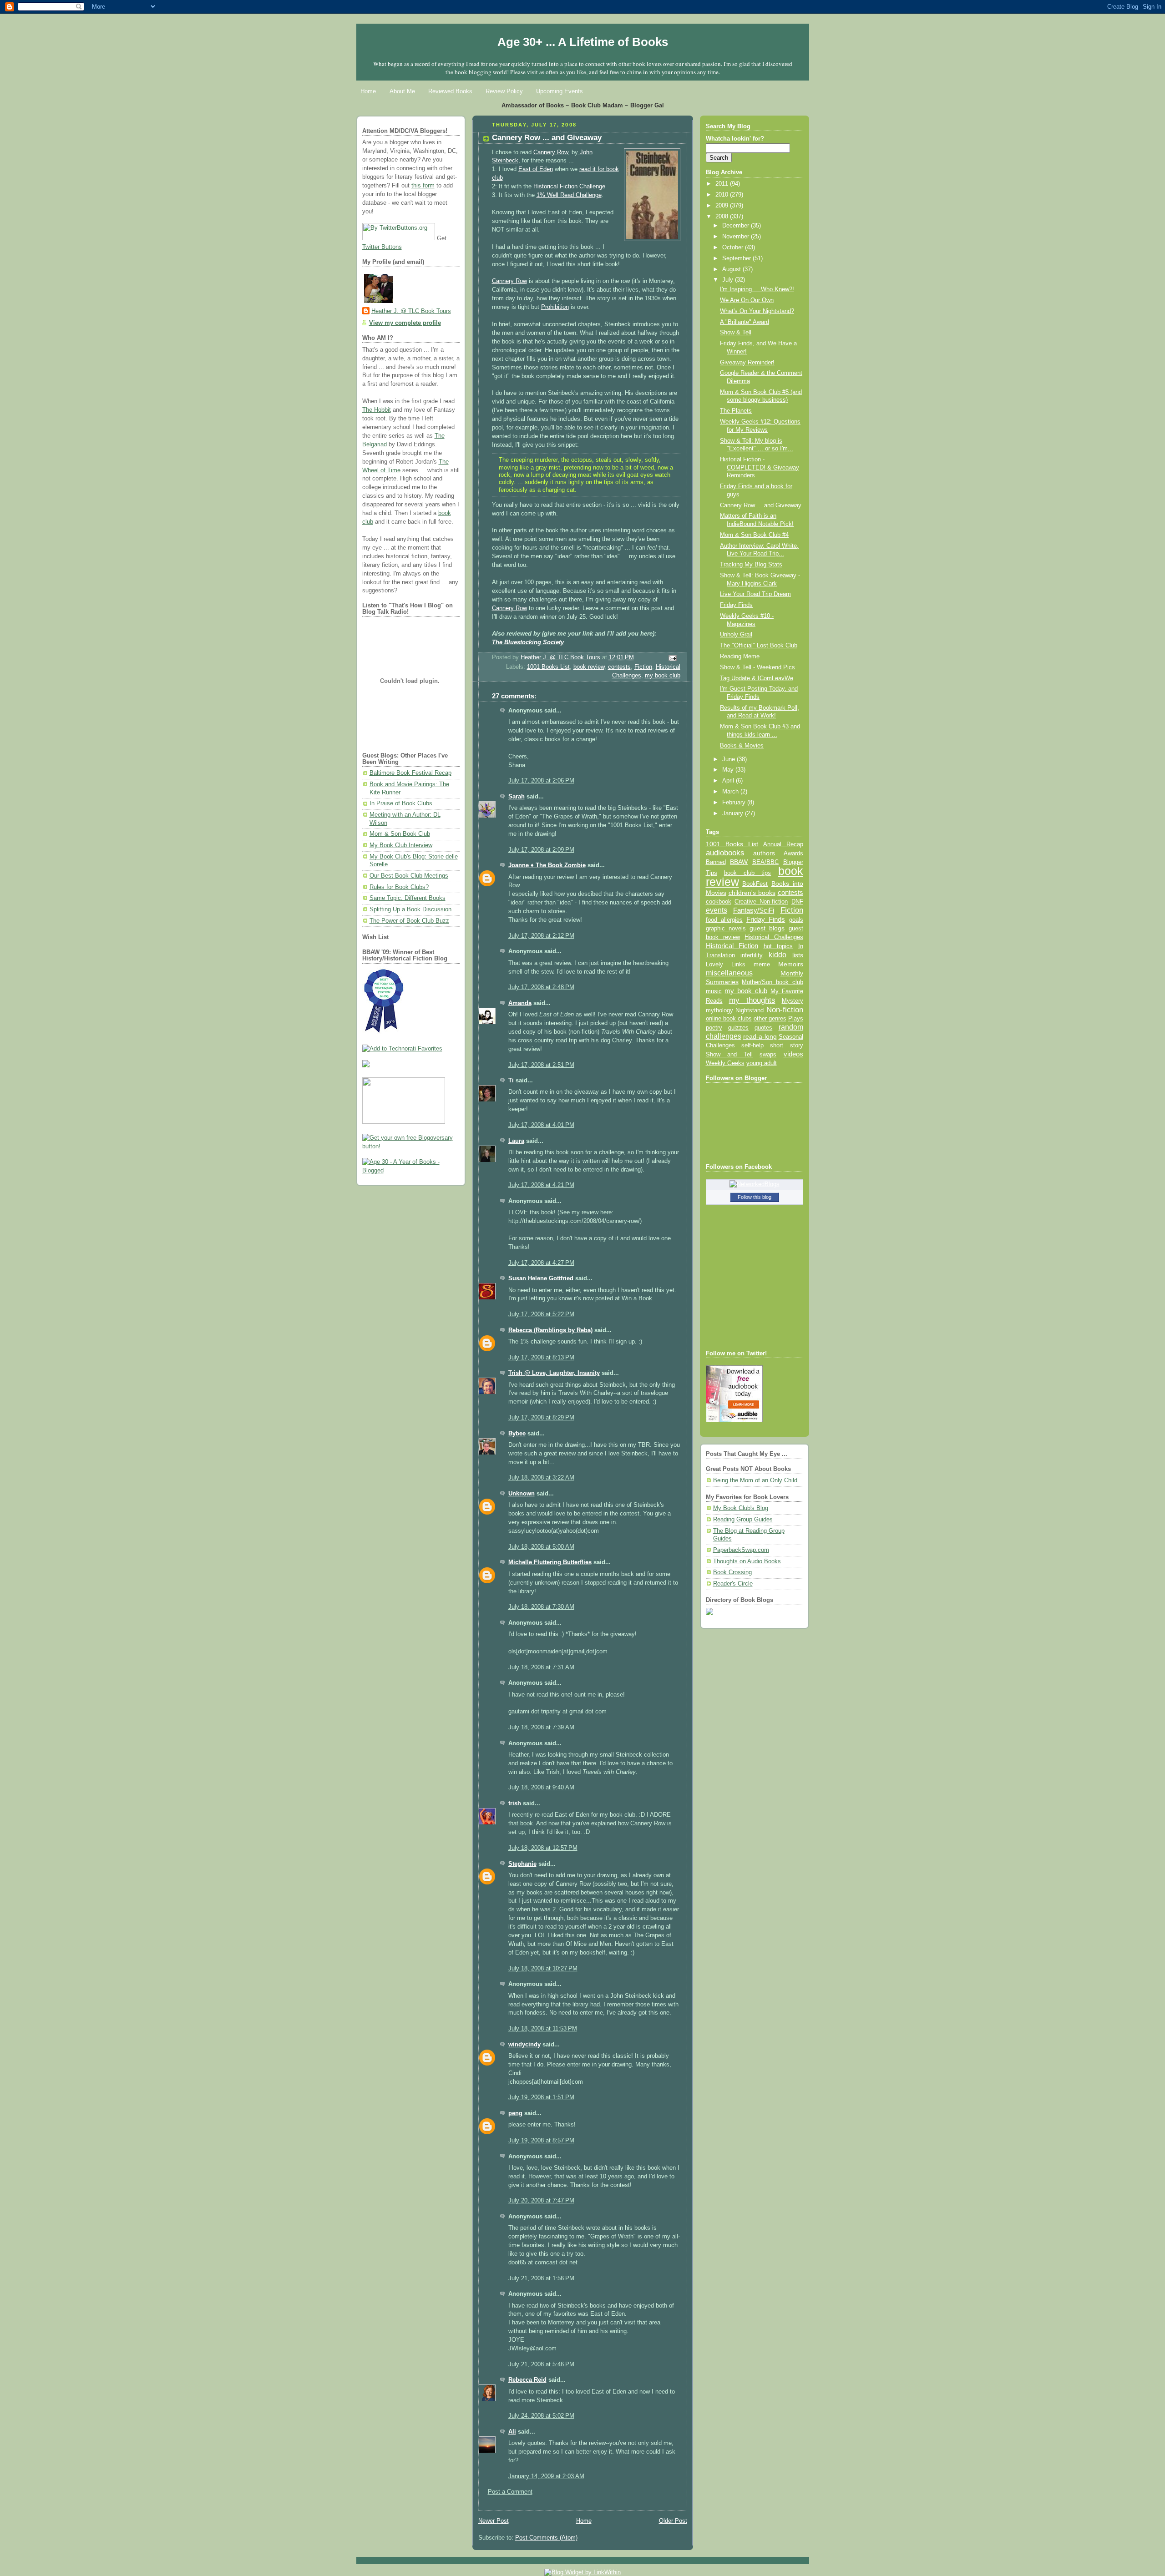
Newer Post (494, 2521)
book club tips (748, 873)
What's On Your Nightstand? (757, 311)
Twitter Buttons (382, 247)
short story (786, 1045)
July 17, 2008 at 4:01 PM (541, 1125)
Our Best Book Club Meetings (409, 876)
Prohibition (555, 307)
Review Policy (504, 91)
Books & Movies (742, 746)
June (729, 759)
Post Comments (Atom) (546, 2538)
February (735, 803)
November (737, 237)
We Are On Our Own (747, 300)
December (737, 226)
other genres (770, 1019)
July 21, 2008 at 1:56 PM (541, 2278)
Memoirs (791, 964)
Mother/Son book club (772, 982)
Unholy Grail (736, 635)
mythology (719, 1010)
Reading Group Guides (743, 1520)
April (729, 781)
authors (764, 853)
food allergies (724, 920)
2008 (723, 217)
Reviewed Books (450, 91)
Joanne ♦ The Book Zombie (547, 865)
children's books (752, 893)
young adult (762, 1063)
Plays (796, 1019)
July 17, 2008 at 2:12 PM (541, 936)
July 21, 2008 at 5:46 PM (541, 2364)
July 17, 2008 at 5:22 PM (541, 1314)
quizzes (738, 1028)
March (731, 792)
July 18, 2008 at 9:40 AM (541, 1788)
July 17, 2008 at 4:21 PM (541, 1185)
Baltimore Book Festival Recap (410, 773)
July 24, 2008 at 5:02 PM (541, 2416)
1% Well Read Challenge (569, 195)
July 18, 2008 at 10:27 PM (543, 1969)
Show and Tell (729, 1054)
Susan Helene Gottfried (541, 1278)
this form (423, 186)
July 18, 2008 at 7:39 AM (541, 1727)
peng (515, 2113)
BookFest (755, 884)
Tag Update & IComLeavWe (757, 678)
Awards (793, 853)
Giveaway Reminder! (747, 363)
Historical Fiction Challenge (569, 187)
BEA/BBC (765, 862)
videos (793, 1054)
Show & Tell (736, 333)
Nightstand (750, 1010)
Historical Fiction (732, 946)
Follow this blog (755, 1197)
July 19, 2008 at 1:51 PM (541, 2097)
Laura (516, 1141)
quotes (763, 1028)
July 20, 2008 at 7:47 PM (541, 2201)
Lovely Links (726, 964)
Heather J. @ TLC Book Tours (411, 311)
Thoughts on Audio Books (747, 1561)
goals (796, 920)
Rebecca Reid (527, 2380)
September (737, 258)
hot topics (778, 946)
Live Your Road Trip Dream (755, 594)
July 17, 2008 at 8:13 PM (541, 1358)
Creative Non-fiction (761, 902)
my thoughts (752, 1000)
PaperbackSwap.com (741, 1550)
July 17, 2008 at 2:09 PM (541, 850)
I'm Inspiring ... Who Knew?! (757, 289)
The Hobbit (377, 410)
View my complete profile (405, 323)
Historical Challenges (774, 937)
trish (515, 1803)
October (734, 247)
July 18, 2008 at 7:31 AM (541, 1667)
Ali (512, 2432)
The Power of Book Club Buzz (409, 921)
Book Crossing (732, 1572)
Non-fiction (785, 1010)
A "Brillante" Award (745, 322)
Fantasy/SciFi (754, 910)
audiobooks (725, 853)
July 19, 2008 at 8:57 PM (541, 2141)
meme (762, 964)
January (734, 813)
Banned (716, 862)
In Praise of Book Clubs (401, 803)
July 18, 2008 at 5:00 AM (541, 1547)
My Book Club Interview (401, 845)
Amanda (520, 1003)
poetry (714, 1028)
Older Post (673, 2521)
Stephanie (522, 1864)
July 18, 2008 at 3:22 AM (541, 1478)
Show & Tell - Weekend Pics (757, 667)
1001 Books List (548, 667)
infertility (752, 955)
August (732, 269)
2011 (723, 184)
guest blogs (767, 928)
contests (619, 667)
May (729, 770)
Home (368, 91)
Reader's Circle (733, 1584)
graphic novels (726, 928)
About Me (402, 91)
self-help (752, 1046)
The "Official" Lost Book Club (759, 646)
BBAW (739, 862)
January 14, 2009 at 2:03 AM (546, 2476)
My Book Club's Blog (741, 1508)
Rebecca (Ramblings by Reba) (550, 1330)
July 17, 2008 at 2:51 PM (541, 1065)
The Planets (736, 411)
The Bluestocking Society (528, 642)
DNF (797, 902)
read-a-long (760, 1036)
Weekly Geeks (725, 1063)
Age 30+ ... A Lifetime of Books (583, 42)
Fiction (643, 667)
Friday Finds (736, 605)
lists (798, 955)
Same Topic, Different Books (408, 898)
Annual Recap (783, 844)
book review (589, 667)
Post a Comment (510, 2492)
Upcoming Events (560, 91)
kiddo (778, 955)
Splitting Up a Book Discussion (410, 909)
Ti (511, 1081)
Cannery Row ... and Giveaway (761, 505)
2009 (723, 206)
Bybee (517, 1434)
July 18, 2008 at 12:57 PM (543, 1848)
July (729, 280)
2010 (723, 195)
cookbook (719, 902)
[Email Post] (672, 658)
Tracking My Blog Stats (751, 565)
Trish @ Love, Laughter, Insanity (554, 1373)
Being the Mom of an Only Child (755, 1480)
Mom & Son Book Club (400, 834)
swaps (768, 1055)
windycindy (524, 2045)
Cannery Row (551, 152)
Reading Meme (740, 657)
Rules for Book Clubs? (399, 887)
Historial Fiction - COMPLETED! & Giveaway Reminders (760, 467)
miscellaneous (729, 973)
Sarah (517, 797)
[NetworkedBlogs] (755, 1184)
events (717, 910)
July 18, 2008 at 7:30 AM (541, 1607)
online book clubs (729, 1018)
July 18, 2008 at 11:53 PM (543, 2029)
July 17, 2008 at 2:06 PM (541, 781)
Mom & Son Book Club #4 (754, 535)
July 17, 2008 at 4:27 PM (541, 1263)
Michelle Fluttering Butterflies (550, 1562)
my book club (663, 676)
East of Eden (536, 169)
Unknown (522, 1494)
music (714, 991)
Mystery (793, 1001)
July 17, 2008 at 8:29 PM (541, 1418)
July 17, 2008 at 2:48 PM (541, 987)
